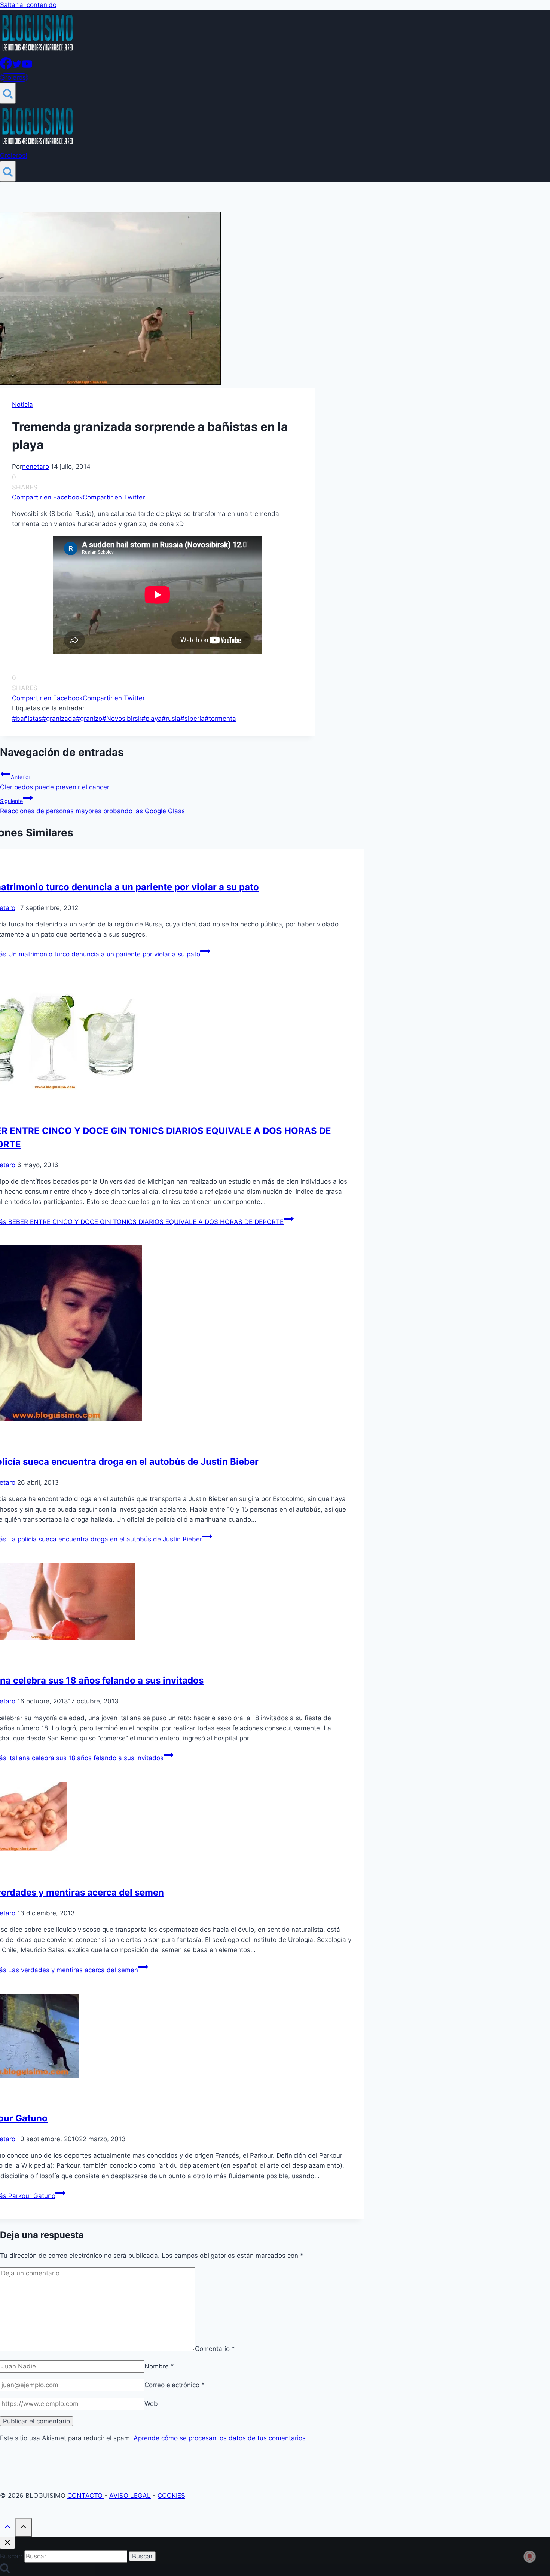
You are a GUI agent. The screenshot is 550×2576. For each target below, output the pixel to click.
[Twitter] (17, 67)
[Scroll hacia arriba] (7, 2528)
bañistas (27, 719)
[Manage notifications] (530, 2557)
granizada (59, 719)
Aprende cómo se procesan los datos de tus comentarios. (221, 2438)
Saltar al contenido (28, 5)
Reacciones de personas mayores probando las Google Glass (92, 806)
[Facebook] (6, 67)
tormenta (220, 719)
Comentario (215, 2349)
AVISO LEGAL (130, 2496)
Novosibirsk (122, 719)
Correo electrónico (175, 2385)
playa (152, 719)
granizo (89, 719)
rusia (171, 719)
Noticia (22, 405)
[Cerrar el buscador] (7, 2543)
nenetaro (36, 467)
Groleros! (14, 77)
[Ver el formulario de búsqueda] (8, 93)
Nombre (159, 2366)
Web (151, 2404)
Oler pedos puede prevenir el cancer (55, 782)
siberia (192, 719)
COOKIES (171, 2496)
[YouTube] (27, 67)
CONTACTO (86, 2496)
